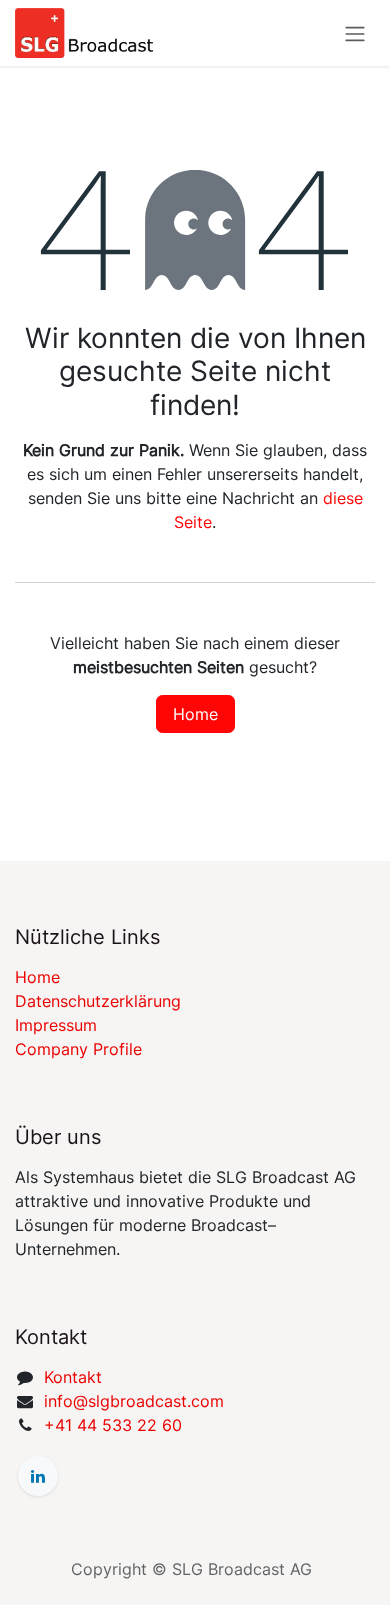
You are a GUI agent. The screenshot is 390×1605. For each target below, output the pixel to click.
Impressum (56, 1025)
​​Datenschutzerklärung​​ (98, 1001)
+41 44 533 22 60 (113, 1425)
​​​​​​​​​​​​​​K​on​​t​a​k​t (73, 1377)
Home (195, 714)
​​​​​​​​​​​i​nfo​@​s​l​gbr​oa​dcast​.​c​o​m (134, 1401)
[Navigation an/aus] (355, 33)
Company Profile (78, 1049)
